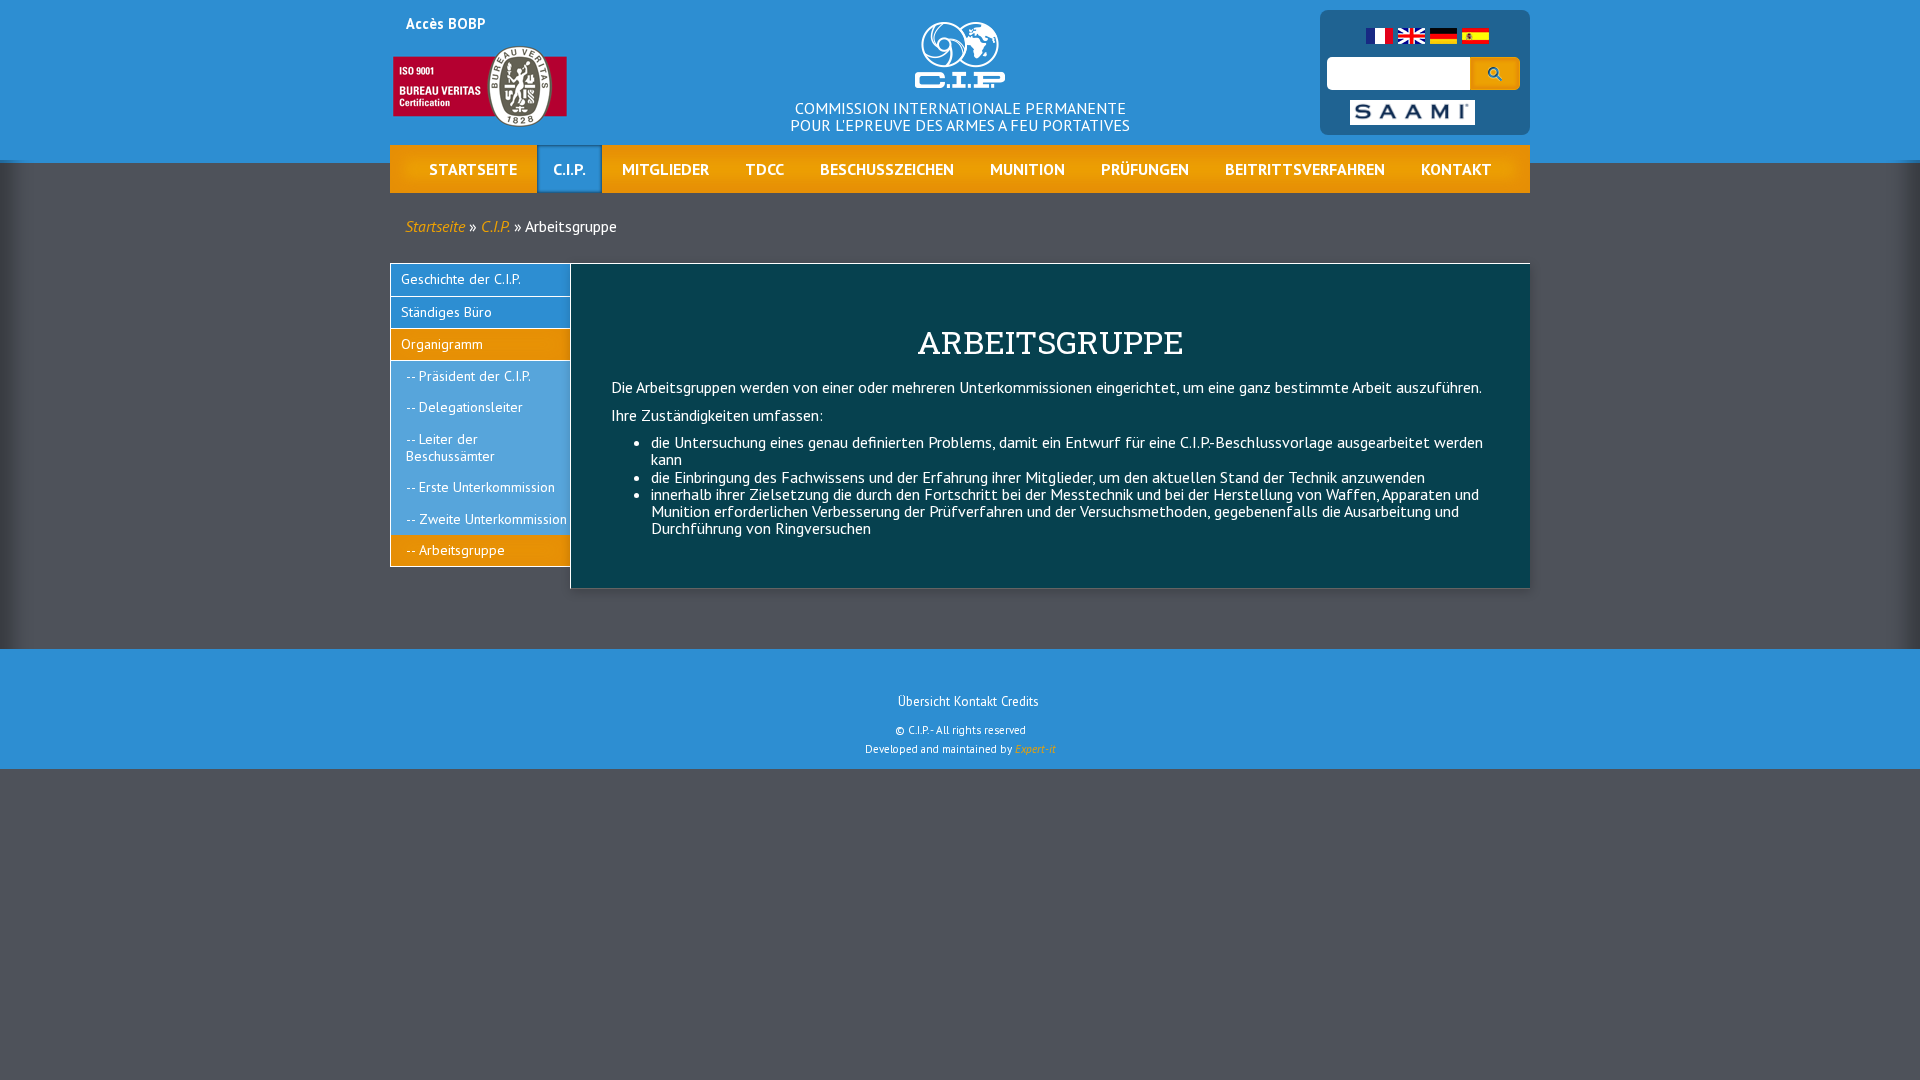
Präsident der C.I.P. (475, 376)
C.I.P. (569, 169)
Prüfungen (1145, 169)
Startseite (473, 169)
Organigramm (442, 344)
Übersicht (924, 701)
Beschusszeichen (887, 169)
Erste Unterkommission (487, 487)
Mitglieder (665, 169)
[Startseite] (960, 70)
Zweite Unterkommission (493, 519)
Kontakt (1456, 169)
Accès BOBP (445, 23)
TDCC (764, 169)
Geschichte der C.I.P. (461, 279)
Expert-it (1035, 749)
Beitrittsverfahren (1305, 169)
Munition (1027, 169)
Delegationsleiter (471, 407)
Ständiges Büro (446, 312)
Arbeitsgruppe (462, 550)
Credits (1020, 701)
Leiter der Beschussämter (450, 447)
